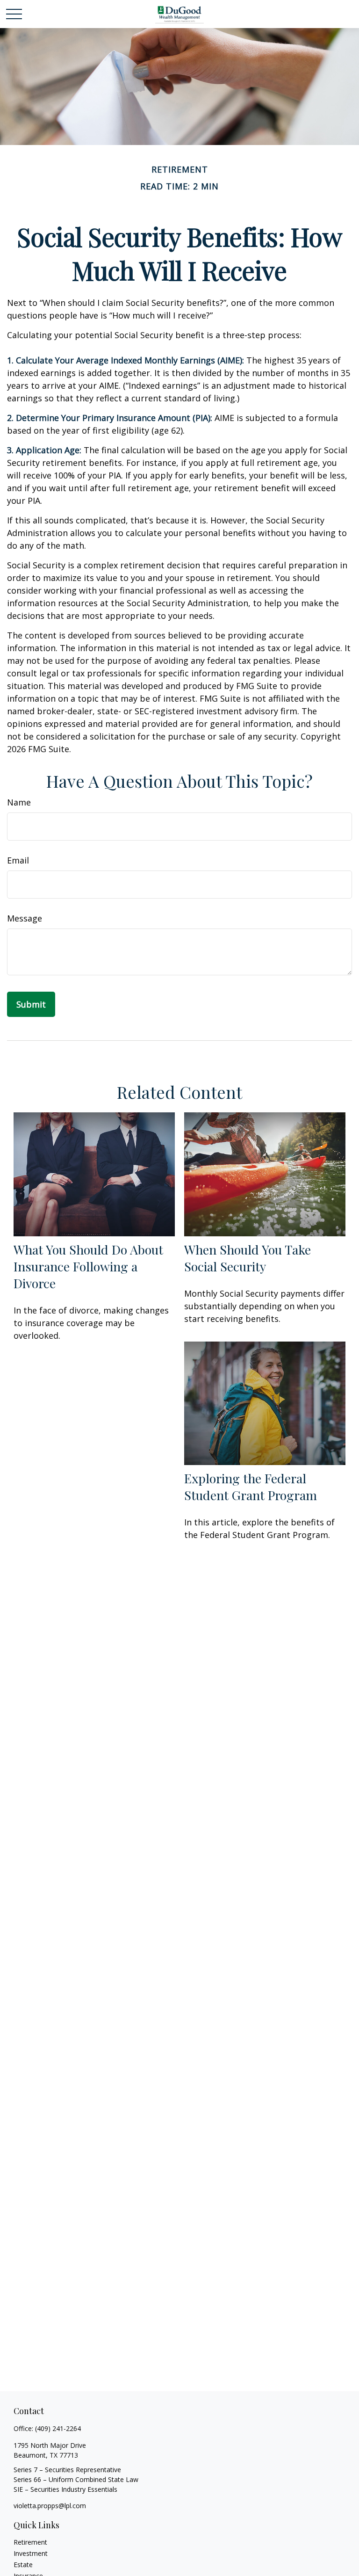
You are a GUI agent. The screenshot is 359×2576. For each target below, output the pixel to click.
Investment (31, 2553)
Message (25, 918)
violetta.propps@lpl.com (50, 2506)
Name (19, 802)
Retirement (30, 2542)
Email (18, 860)
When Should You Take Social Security (248, 1258)
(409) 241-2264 (58, 2428)
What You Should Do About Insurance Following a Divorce (88, 1266)
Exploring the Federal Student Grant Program (251, 1487)
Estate (23, 2565)
